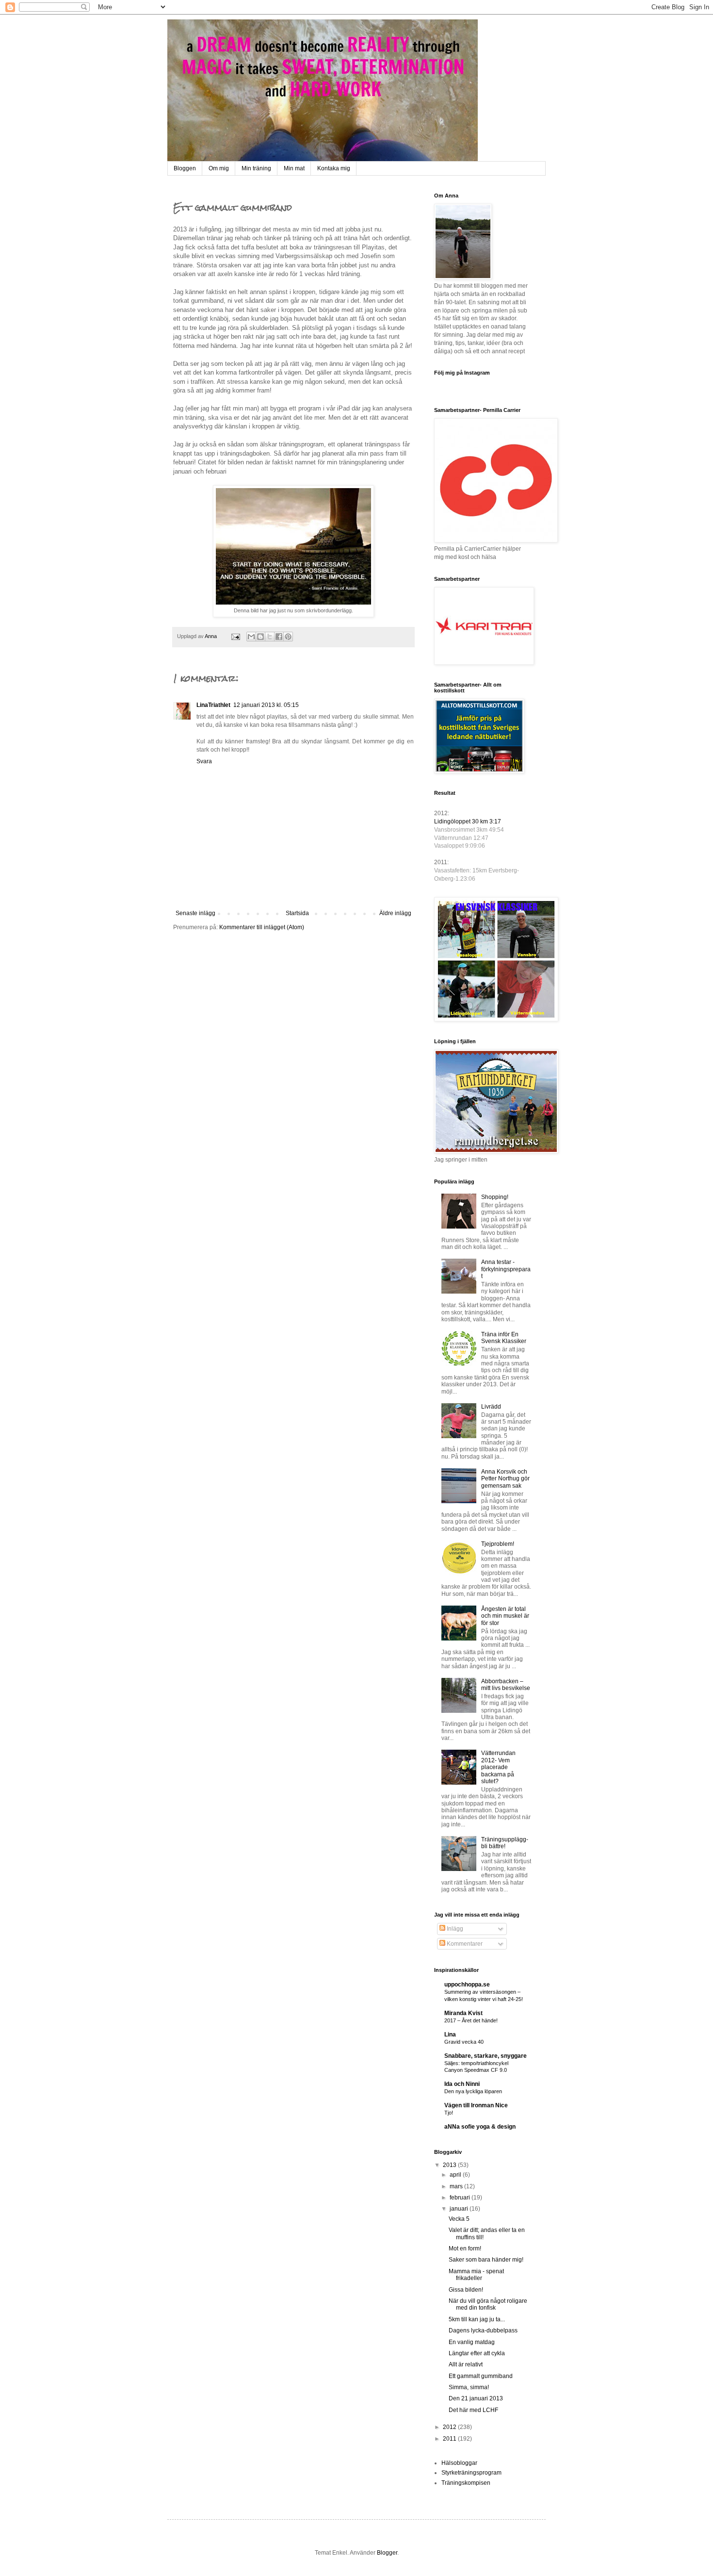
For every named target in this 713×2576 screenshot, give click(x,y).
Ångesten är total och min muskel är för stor (505, 1616)
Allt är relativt (466, 2364)
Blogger (387, 2553)
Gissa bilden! (466, 2290)
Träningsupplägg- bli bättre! (505, 1843)
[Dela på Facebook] (279, 637)
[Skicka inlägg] (235, 636)
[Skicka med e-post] (251, 637)
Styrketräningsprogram (471, 2473)
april (456, 2175)
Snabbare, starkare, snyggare (486, 2056)
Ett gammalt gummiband (481, 2376)
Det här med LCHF (473, 2410)
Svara (204, 761)
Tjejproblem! (498, 1544)
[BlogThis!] (260, 637)
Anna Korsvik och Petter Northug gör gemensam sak (505, 1479)
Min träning (256, 168)
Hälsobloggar (459, 2463)
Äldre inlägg (395, 913)
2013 (450, 2165)
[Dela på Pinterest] (288, 637)
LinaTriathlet (213, 705)
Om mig (219, 168)
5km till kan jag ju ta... (477, 2319)
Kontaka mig (334, 168)
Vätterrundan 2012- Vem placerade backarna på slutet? (498, 1767)
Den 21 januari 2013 (476, 2398)
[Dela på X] (270, 637)
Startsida (297, 913)
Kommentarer (464, 1944)
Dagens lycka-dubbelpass (483, 2330)
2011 (450, 2439)
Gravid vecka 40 (464, 2042)
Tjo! (449, 2113)
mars (457, 2186)
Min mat (294, 168)
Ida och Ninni (462, 2084)
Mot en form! (465, 2248)
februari (461, 2198)
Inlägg (454, 1929)
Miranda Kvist (463, 2013)
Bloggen (185, 168)
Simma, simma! (469, 2387)
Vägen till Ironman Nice (476, 2105)
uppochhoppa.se (467, 1985)
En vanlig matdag (472, 2342)
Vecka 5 (459, 2219)
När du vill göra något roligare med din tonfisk (488, 2304)
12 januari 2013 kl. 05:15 (266, 705)
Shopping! (495, 1197)
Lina (450, 2035)
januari (460, 2209)
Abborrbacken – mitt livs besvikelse (506, 1685)
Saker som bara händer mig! (486, 2260)
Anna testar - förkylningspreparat (506, 1269)
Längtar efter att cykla (477, 2353)
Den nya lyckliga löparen (473, 2091)
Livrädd (491, 1407)
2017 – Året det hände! (471, 2020)
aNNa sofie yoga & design (480, 2127)
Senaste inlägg (195, 913)
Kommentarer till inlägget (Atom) (262, 927)
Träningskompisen (466, 2483)
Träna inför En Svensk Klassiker (504, 1338)
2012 (450, 2427)
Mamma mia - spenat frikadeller (476, 2275)
